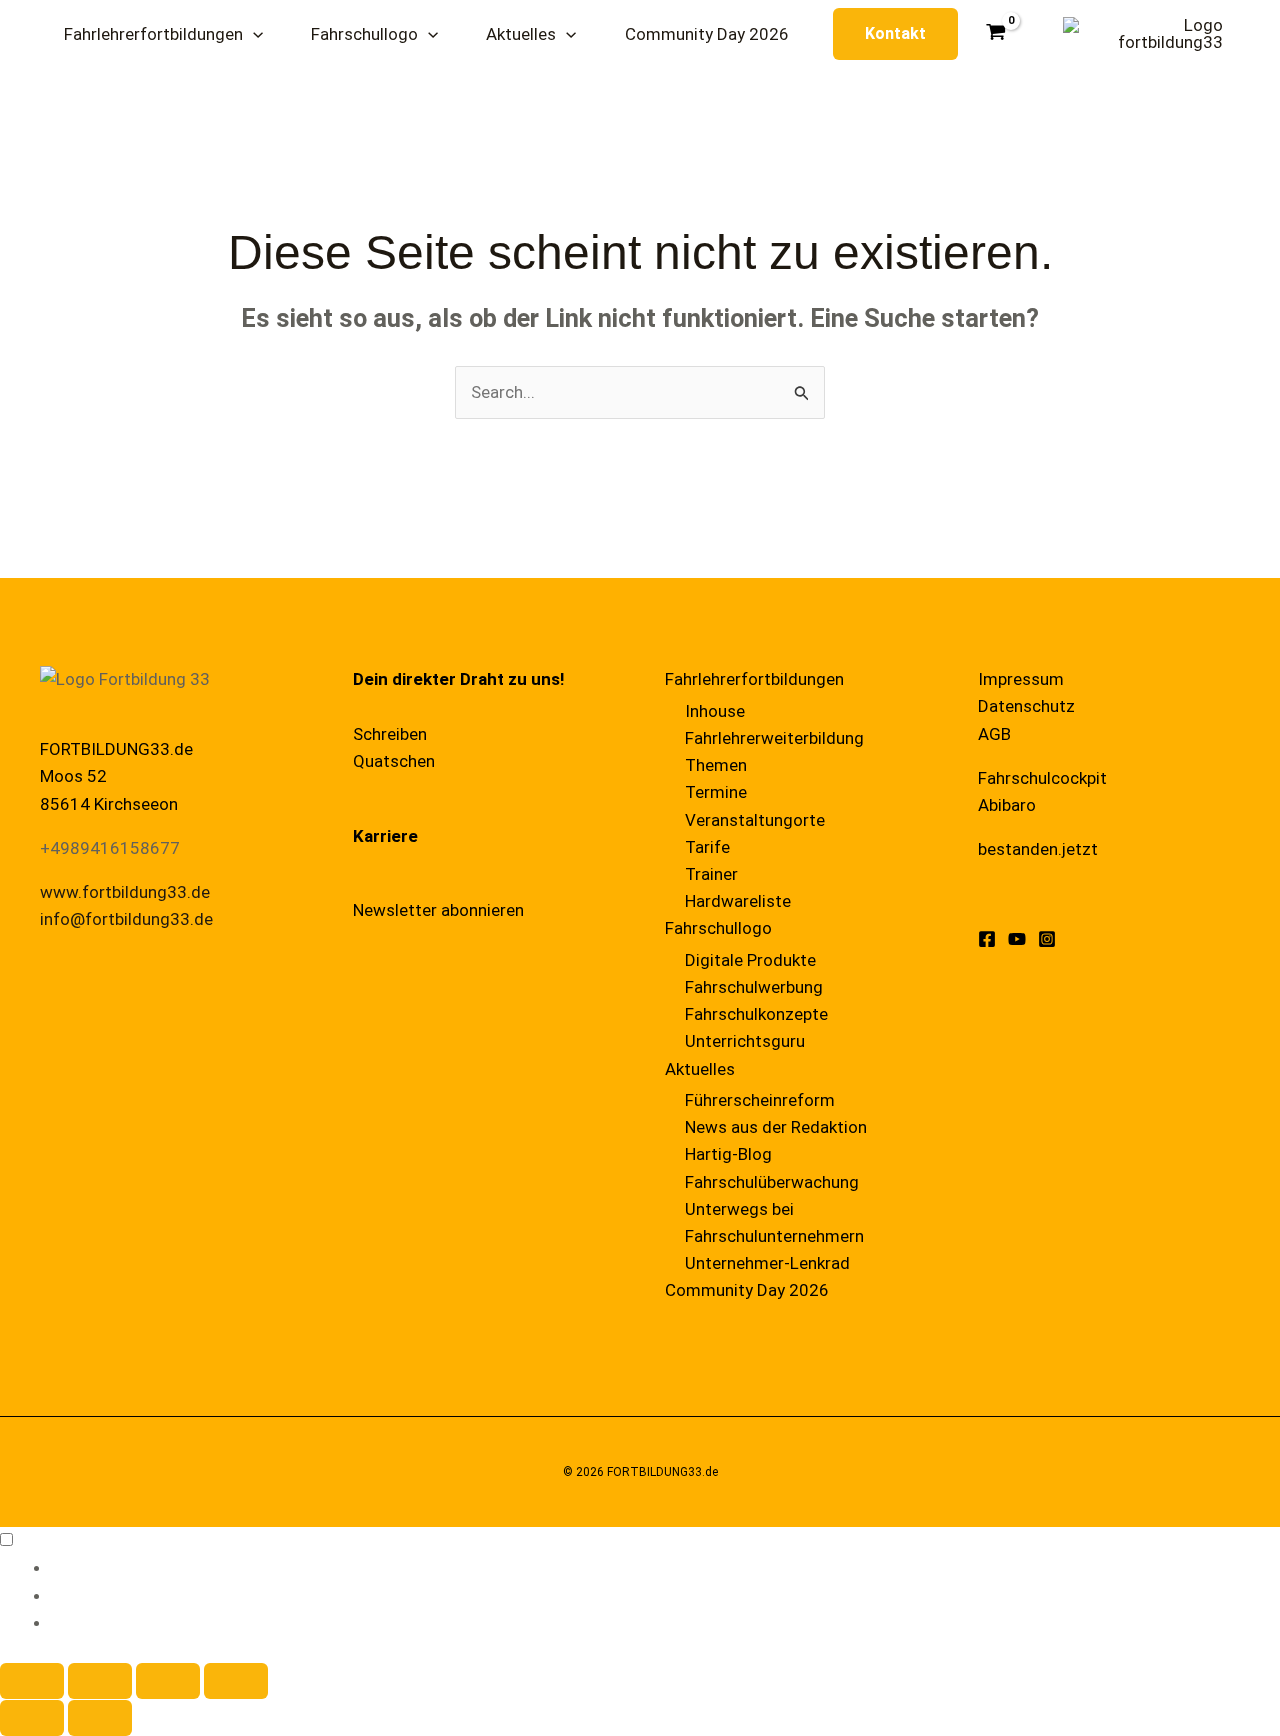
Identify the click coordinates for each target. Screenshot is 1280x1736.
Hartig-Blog (728, 1154)
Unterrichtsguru (745, 1041)
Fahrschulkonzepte (756, 1014)
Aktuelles (700, 1069)
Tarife (707, 847)
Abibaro (1007, 805)
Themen (716, 765)
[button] (253, 34)
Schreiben (390, 734)
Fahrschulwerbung (754, 987)
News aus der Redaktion (776, 1127)
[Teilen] (168, 1681)
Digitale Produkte (750, 960)
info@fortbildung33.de (126, 919)
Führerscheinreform (760, 1100)
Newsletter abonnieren (438, 910)
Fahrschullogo (718, 928)
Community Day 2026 (747, 1290)
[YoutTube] (1017, 939)
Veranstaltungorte (755, 820)
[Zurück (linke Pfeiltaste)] (32, 1718)
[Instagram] (1047, 939)
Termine (716, 792)
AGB (994, 734)
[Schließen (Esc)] (236, 1681)
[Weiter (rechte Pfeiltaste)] (100, 1718)
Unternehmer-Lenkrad (767, 1263)
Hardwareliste (738, 901)
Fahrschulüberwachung (772, 1182)
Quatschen (394, 761)
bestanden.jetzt (1038, 849)
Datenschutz (1026, 706)
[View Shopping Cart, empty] (997, 33)
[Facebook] (987, 939)
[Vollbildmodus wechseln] (100, 1681)
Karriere (385, 836)
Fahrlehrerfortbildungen (754, 679)
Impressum (1021, 679)
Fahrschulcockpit (1042, 778)
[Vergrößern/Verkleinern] (32, 1681)
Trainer (711, 874)
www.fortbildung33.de (125, 892)
